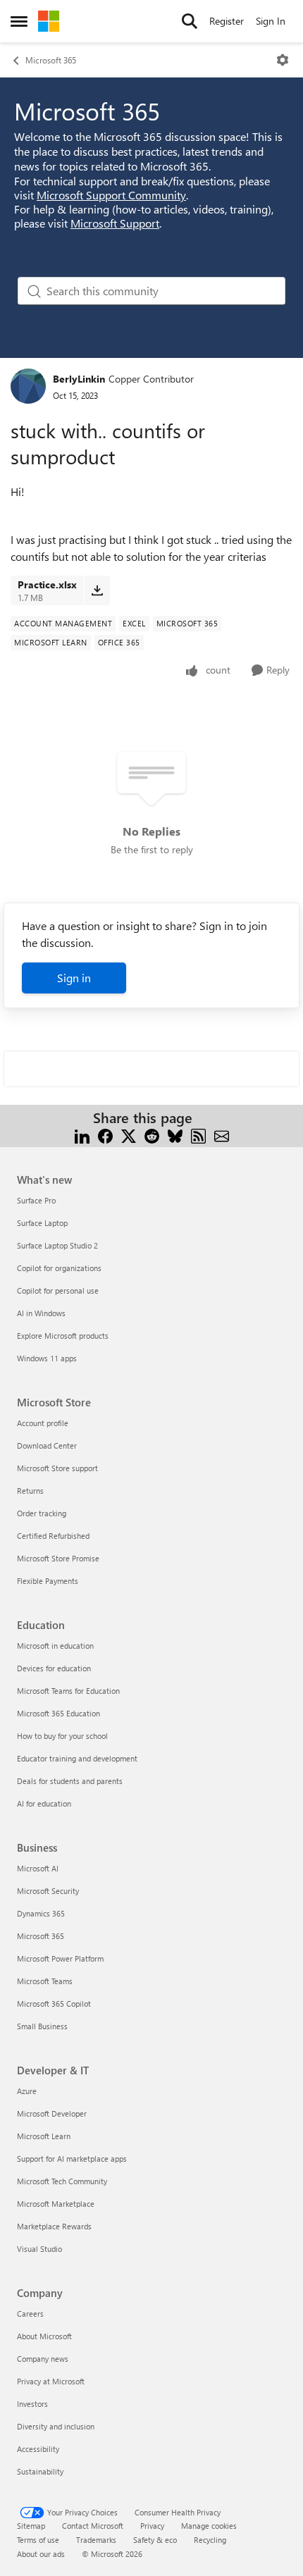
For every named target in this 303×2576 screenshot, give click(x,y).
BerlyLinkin (79, 379)
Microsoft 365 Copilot (54, 2004)
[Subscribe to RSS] (198, 1135)
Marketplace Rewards (54, 2226)
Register (227, 21)
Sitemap (31, 2526)
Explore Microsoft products (63, 1336)
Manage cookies (209, 2526)
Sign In (271, 21)
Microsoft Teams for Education (68, 1691)
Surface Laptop (42, 1223)
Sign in (74, 978)
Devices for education (54, 1668)
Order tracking (42, 1513)
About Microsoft (44, 2336)
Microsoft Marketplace (56, 2204)
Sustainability (40, 2471)
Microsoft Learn (44, 2136)
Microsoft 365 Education (58, 1713)
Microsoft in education (55, 1646)
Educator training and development (77, 1758)
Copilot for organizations (59, 1268)
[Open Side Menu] (19, 21)
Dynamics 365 (41, 1913)
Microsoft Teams (45, 1981)
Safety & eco (155, 2540)
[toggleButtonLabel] (283, 60)
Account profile (43, 1423)
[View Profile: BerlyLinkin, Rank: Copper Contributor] (28, 386)
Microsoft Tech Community (62, 2181)
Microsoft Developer (52, 2113)
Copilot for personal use (58, 1290)
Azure (27, 2091)
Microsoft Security (48, 1891)
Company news (43, 2359)
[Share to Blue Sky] (175, 1135)
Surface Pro (36, 1200)
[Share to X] (129, 1135)
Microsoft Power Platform (60, 1958)
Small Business (42, 2026)
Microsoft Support (115, 223)
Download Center (47, 1445)
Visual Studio (39, 2249)
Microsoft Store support (57, 1468)
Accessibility (38, 2449)
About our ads (41, 2554)
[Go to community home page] (49, 21)
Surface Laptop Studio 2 (57, 1245)
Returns (30, 1491)
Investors (32, 2404)
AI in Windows (41, 1313)
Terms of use (38, 2540)
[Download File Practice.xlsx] (97, 590)
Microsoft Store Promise (58, 1558)
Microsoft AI (38, 1868)
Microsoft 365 (51, 60)
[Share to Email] (222, 1135)
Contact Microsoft (93, 2526)
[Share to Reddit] (152, 1135)
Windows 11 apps (47, 1358)
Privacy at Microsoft (51, 2381)
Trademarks (96, 2540)
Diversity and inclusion (56, 2426)
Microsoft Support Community (111, 195)
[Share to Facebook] (105, 1135)
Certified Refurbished (53, 1536)
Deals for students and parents (70, 1781)
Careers (30, 2314)
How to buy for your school (62, 1736)
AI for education (44, 1803)
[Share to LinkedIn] (82, 1135)
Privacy (152, 2526)
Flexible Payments (48, 1581)
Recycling (210, 2540)
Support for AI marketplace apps (72, 2159)
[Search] (190, 21)
